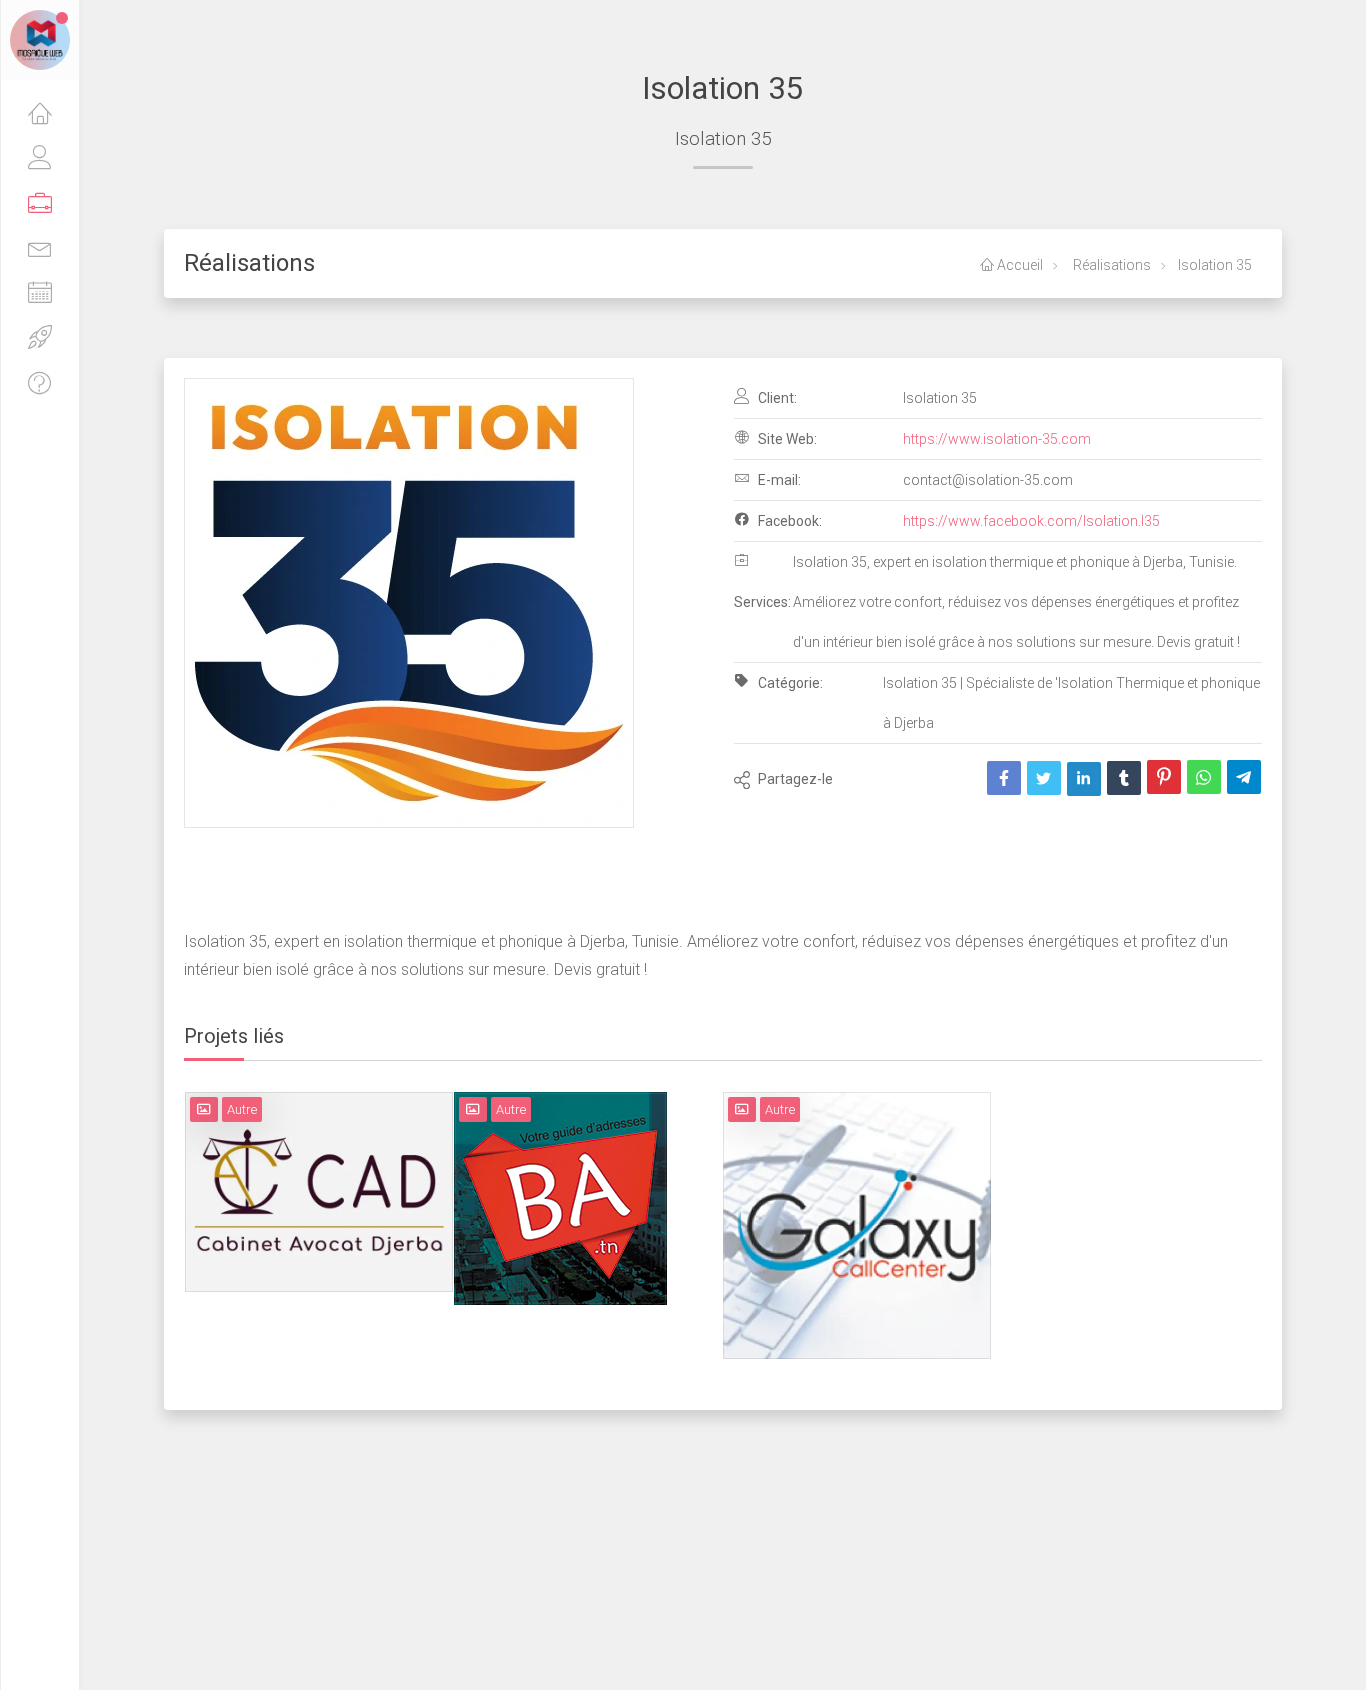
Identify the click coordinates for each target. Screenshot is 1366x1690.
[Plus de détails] (346, 1204)
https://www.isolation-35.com (997, 439)
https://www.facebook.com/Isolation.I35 (1031, 521)
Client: (776, 398)
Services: (762, 602)
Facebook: (788, 521)
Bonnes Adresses (560, 1166)
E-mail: (778, 480)
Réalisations (1110, 265)
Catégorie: (789, 683)
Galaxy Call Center (856, 1193)
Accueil (1018, 265)
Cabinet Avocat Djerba (319, 1160)
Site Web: (786, 439)
